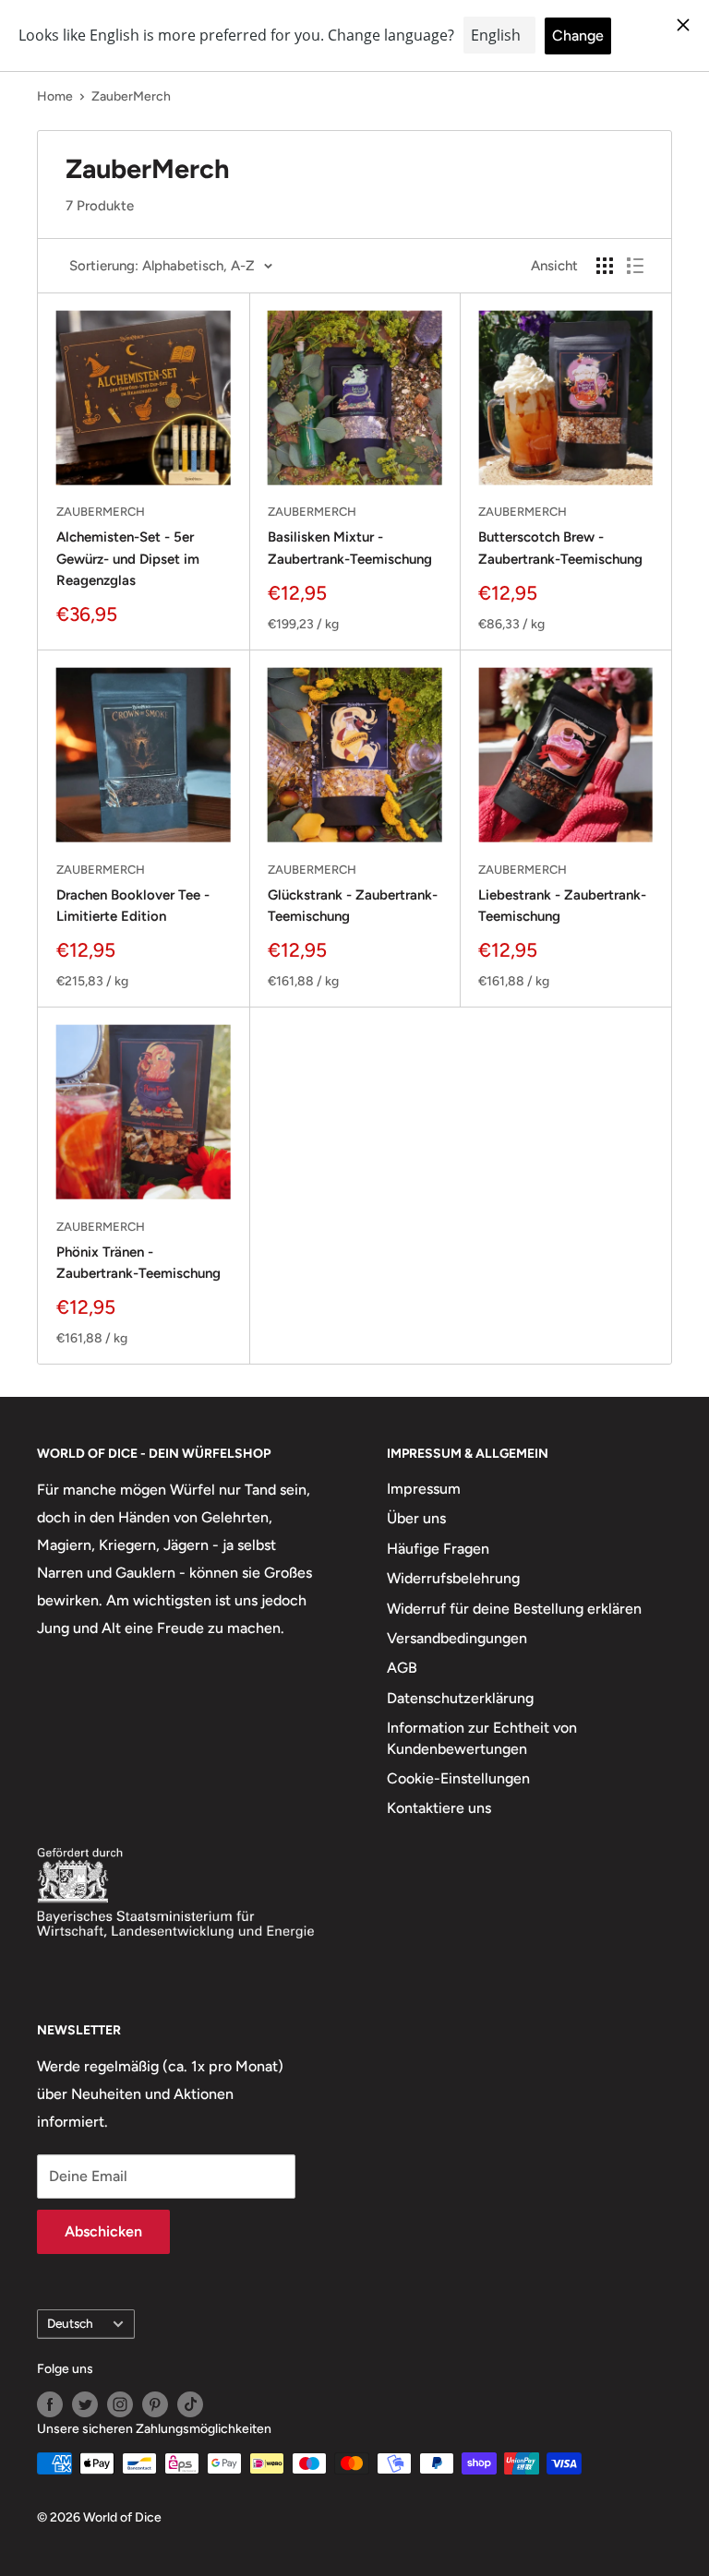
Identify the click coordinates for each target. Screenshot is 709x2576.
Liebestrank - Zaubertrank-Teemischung (562, 906)
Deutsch (70, 2323)
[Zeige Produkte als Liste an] (635, 266)
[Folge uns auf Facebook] (50, 2404)
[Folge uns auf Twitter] (85, 2404)
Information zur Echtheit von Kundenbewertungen (482, 1738)
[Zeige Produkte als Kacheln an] (605, 266)
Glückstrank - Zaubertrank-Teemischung (353, 906)
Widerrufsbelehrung (453, 1578)
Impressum (424, 1489)
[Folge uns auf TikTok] (190, 2404)
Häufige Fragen (438, 1549)
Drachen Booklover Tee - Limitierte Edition (133, 906)
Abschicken (103, 2231)
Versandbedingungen (457, 1638)
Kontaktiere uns (439, 1808)
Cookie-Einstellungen (458, 1778)
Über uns (416, 1518)
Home (55, 96)
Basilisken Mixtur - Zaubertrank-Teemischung (350, 548)
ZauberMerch (131, 96)
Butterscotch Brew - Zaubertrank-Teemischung (560, 548)
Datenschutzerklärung (460, 1698)
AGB (402, 1668)
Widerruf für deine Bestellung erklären (514, 1609)
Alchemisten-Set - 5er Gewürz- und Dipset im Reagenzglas (128, 559)
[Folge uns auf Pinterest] (155, 2404)
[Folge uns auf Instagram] (120, 2404)
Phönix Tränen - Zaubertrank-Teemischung (138, 1263)
